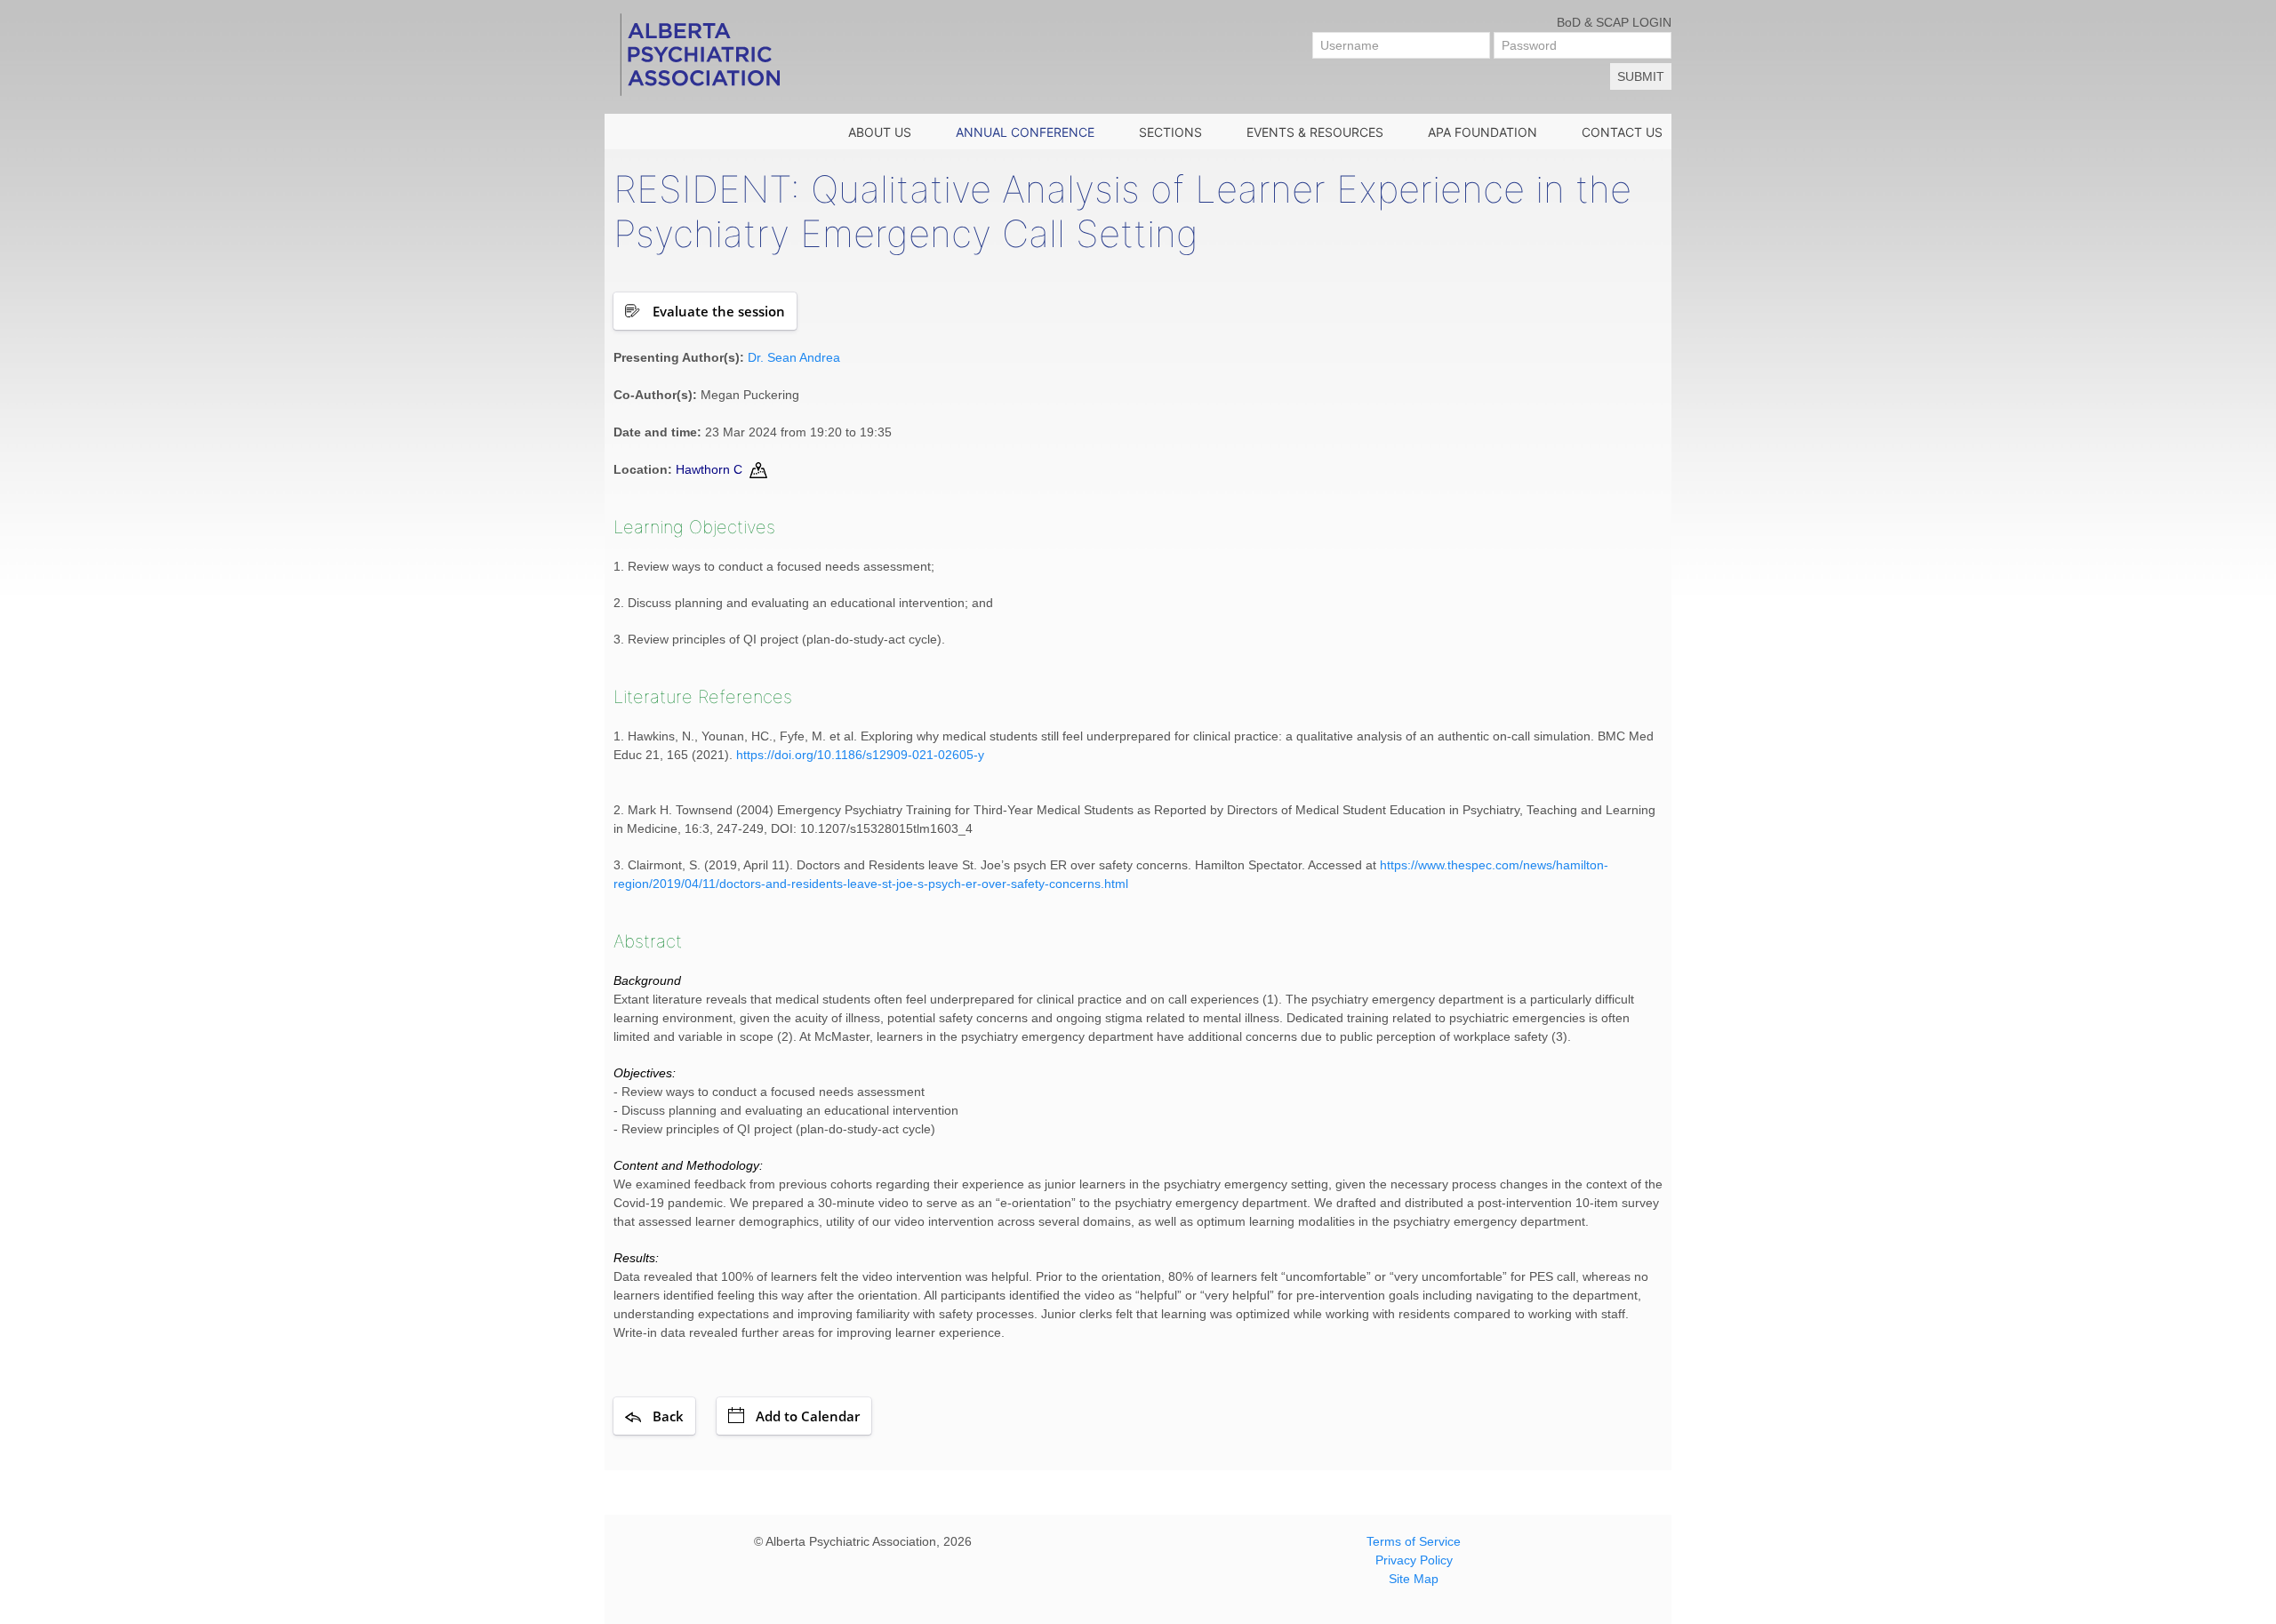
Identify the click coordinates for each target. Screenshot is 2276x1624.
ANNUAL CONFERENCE (1025, 132)
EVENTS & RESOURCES (1315, 132)
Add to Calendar (808, 1416)
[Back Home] (699, 53)
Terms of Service (1414, 1541)
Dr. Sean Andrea (794, 357)
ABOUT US (880, 132)
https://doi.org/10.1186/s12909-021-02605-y (860, 755)
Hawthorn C (709, 469)
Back (668, 1416)
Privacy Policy (1414, 1560)
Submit (1641, 76)
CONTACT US (1622, 132)
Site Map (1414, 1579)
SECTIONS (1170, 132)
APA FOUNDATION (1483, 132)
